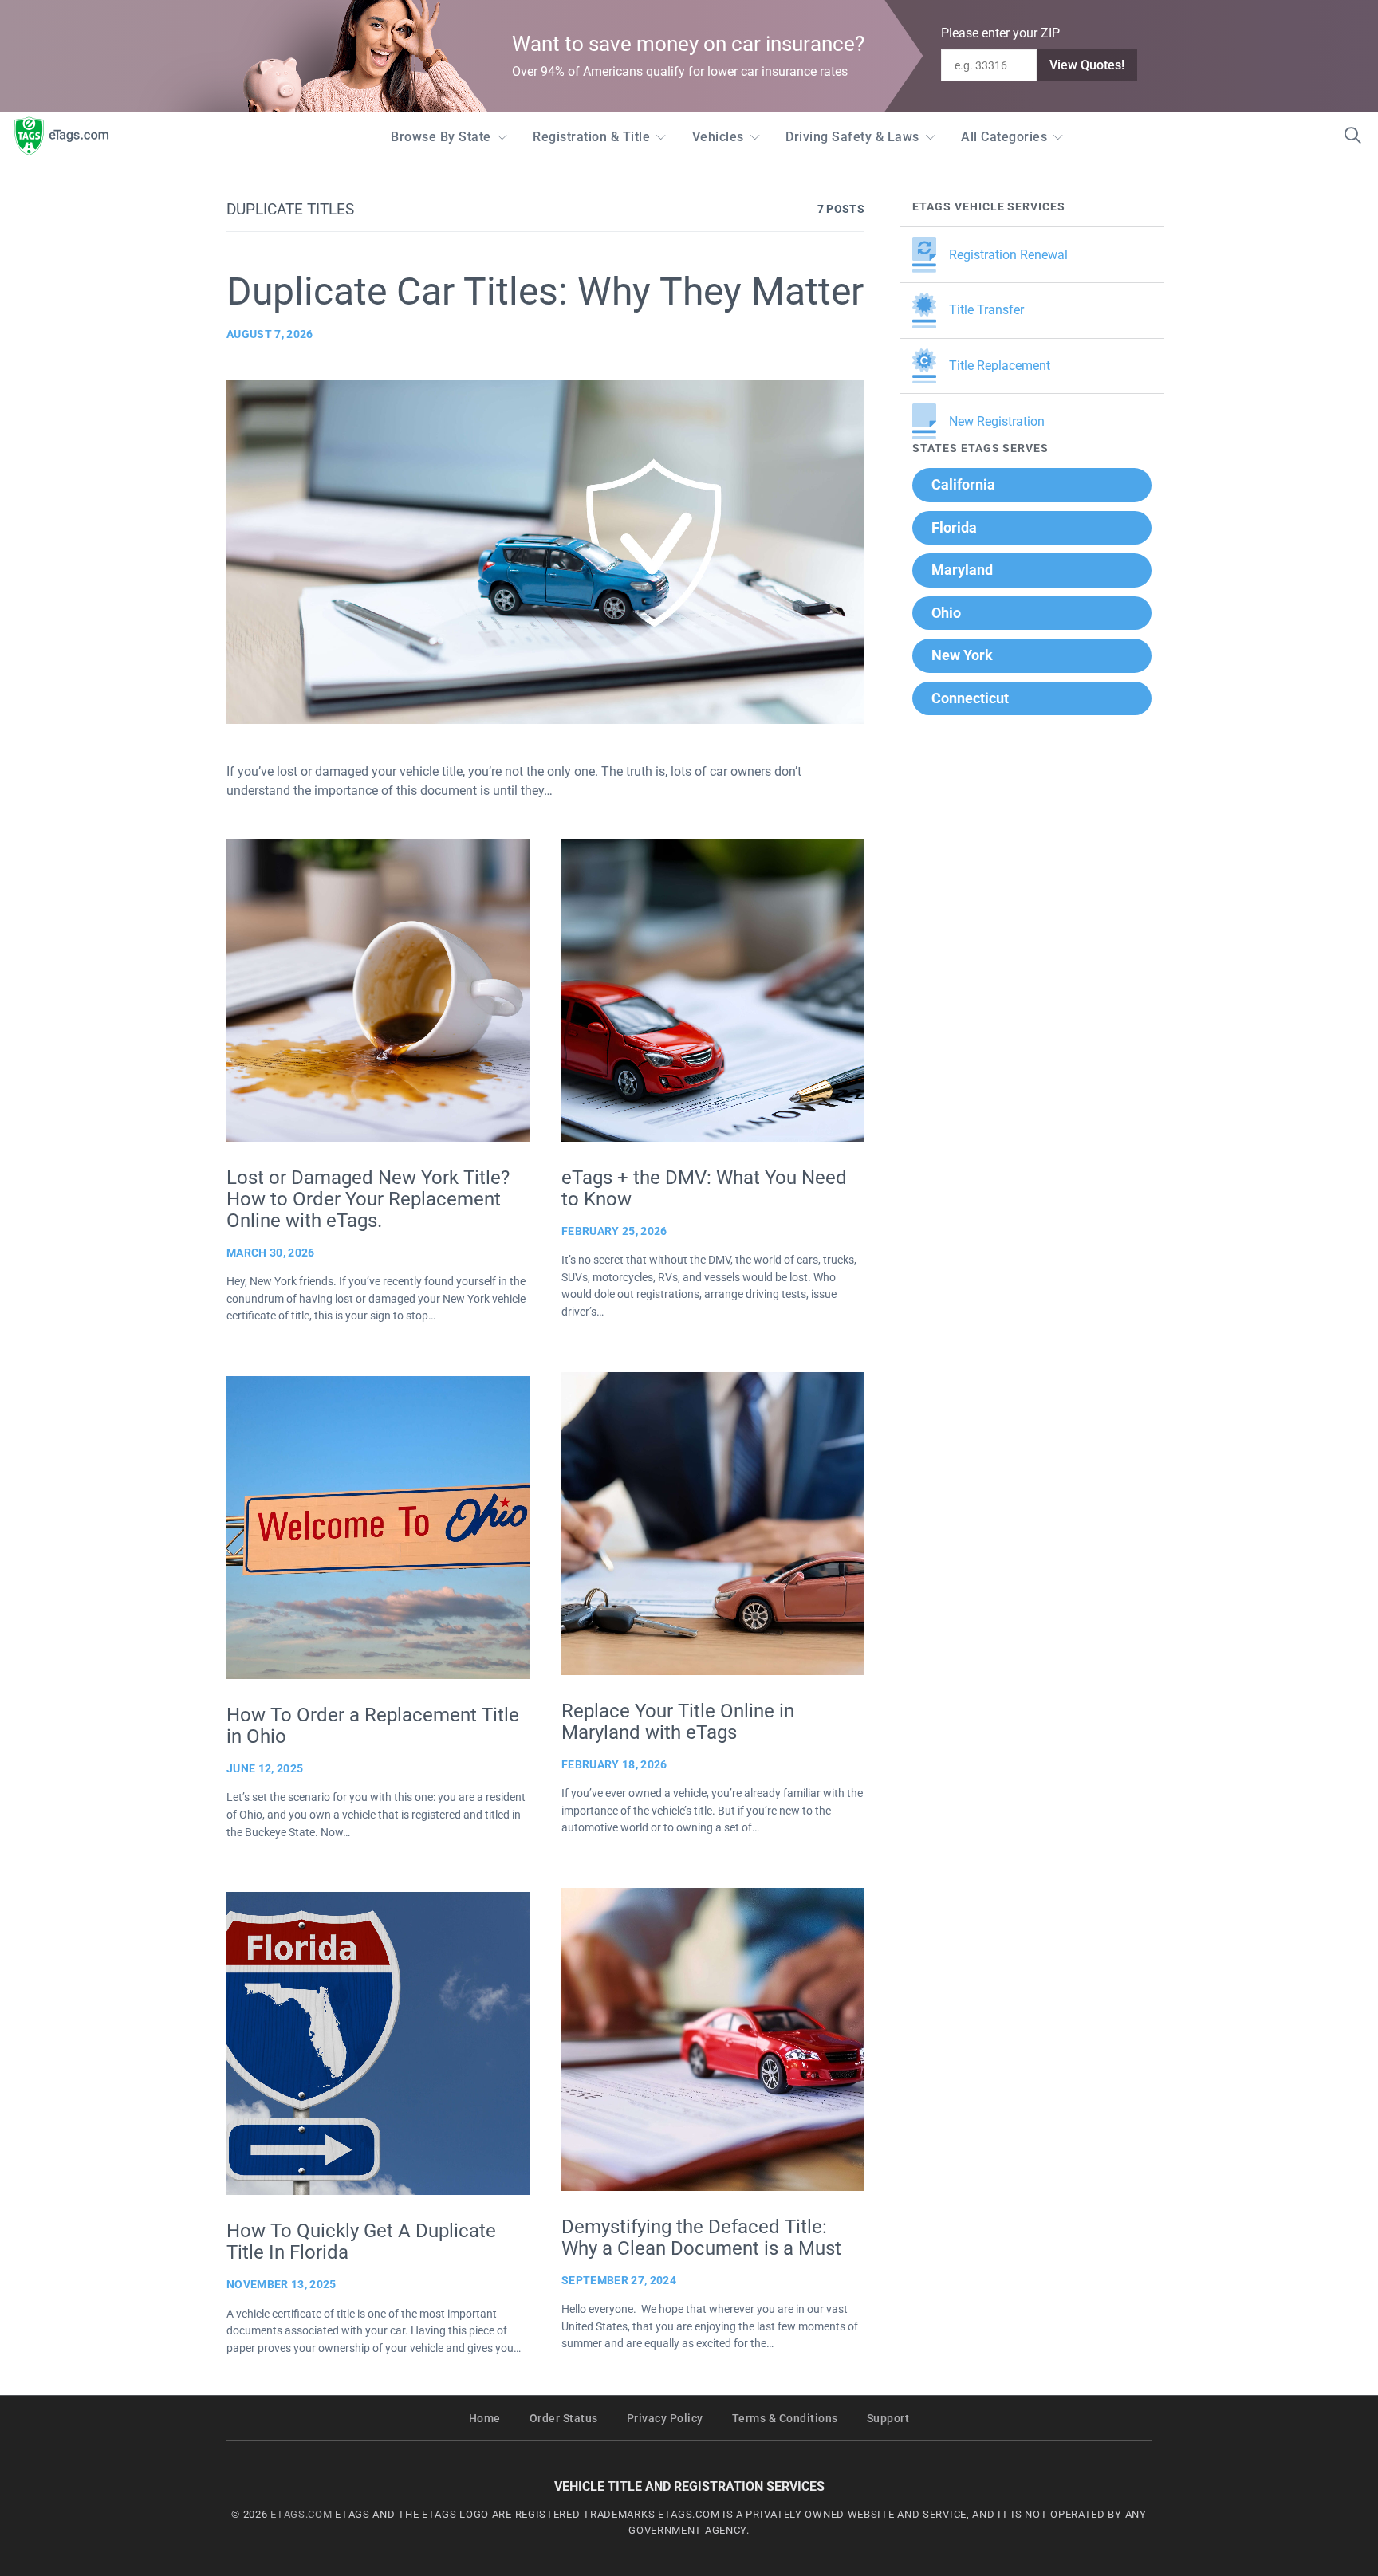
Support (888, 2419)
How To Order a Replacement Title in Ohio (373, 1726)
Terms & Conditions (785, 2419)
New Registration (997, 421)
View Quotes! (1087, 65)
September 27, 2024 (619, 2280)
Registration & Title (591, 137)
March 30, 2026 (271, 1253)
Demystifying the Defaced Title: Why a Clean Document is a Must (701, 2238)
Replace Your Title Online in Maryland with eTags (678, 1722)
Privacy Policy (665, 2419)
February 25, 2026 (614, 1231)
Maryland (962, 570)
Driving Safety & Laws (852, 137)
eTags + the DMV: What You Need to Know (704, 1188)
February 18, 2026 (614, 1764)
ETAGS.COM (301, 2514)
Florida (954, 527)
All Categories (1004, 137)
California (963, 484)
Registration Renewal (1008, 255)
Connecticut (970, 698)
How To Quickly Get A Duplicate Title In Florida (361, 2242)
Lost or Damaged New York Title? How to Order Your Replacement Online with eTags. (368, 1199)
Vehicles (718, 137)
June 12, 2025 (265, 1768)
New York (962, 655)
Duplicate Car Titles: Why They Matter (545, 291)
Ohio (946, 613)
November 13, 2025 (282, 2284)
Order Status (564, 2419)
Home (485, 2419)
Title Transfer (986, 310)
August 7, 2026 (270, 334)
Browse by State (441, 137)
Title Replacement (1000, 366)
